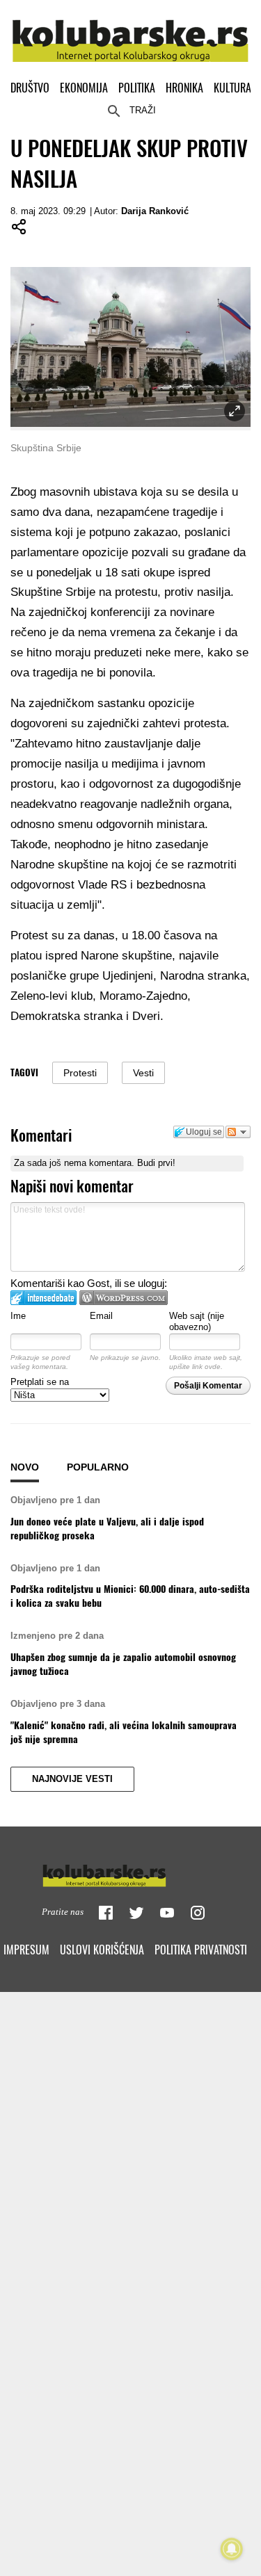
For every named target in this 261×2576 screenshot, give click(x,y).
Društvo (30, 88)
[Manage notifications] (232, 2549)
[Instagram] (198, 1913)
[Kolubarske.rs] (130, 33)
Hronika (184, 88)
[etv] (131, 1872)
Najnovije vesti (72, 1779)
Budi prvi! (156, 1163)
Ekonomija (84, 88)
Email (101, 1316)
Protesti (80, 1073)
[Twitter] (136, 1913)
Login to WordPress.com (124, 1298)
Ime (18, 1316)
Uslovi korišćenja (102, 1950)
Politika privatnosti (201, 1950)
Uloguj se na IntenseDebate (43, 1298)
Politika (137, 88)
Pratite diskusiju (238, 1132)
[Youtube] (167, 1913)
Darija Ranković (155, 211)
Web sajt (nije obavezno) (197, 1322)
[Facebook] (106, 1913)
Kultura (232, 88)
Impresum (26, 1950)
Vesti (143, 1073)
